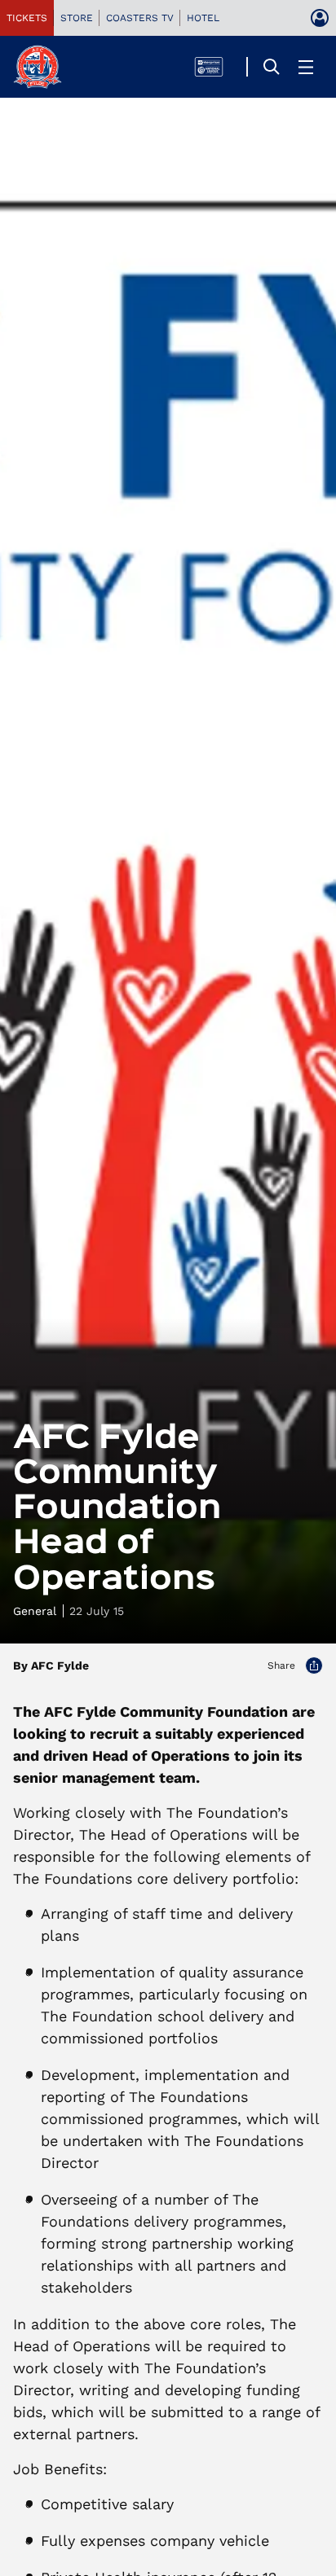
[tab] (27, 18)
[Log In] (320, 18)
